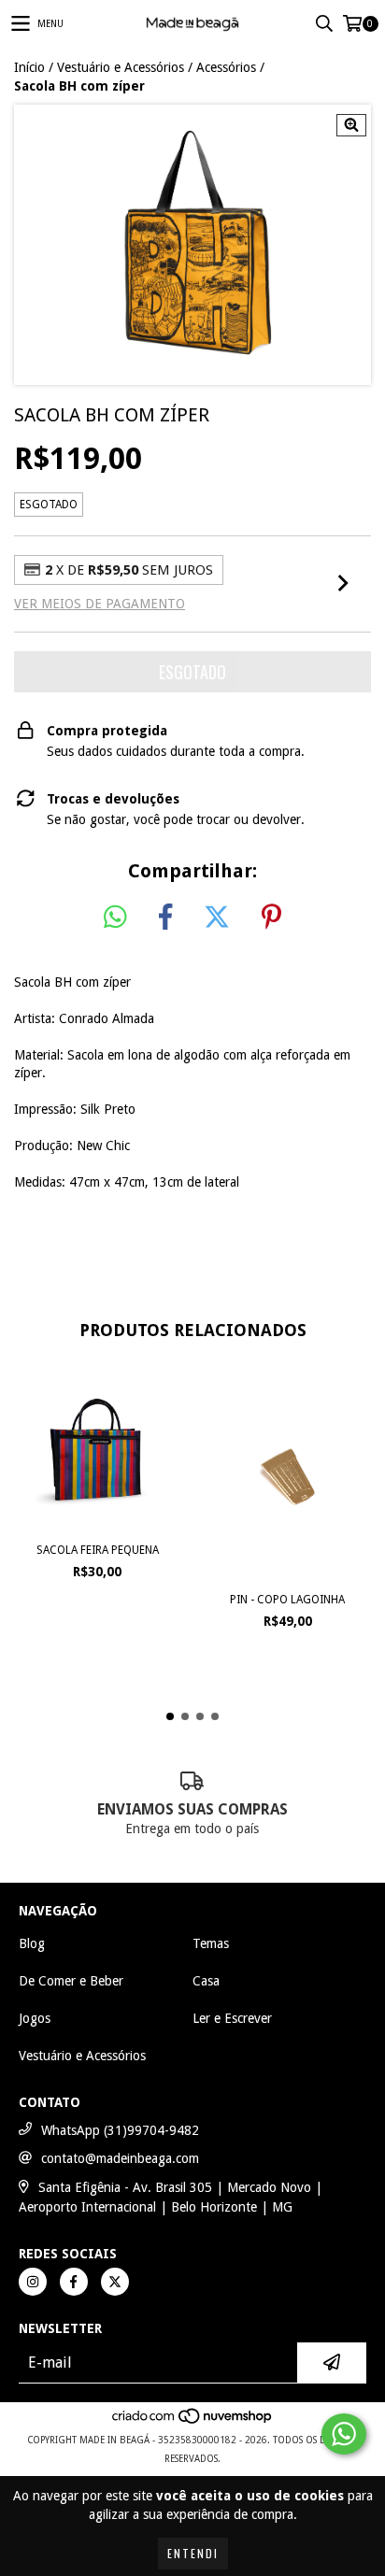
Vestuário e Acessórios (121, 67)
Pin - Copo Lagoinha (287, 1600)
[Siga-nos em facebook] (74, 2282)
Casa (206, 1981)
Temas (211, 1943)
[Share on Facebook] (165, 918)
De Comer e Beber (71, 1981)
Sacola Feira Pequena (98, 1550)
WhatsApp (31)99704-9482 (120, 2130)
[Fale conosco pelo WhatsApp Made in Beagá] (344, 2434)
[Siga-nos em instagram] (33, 2282)
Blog (32, 1943)
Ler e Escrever (232, 2018)
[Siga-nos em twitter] (115, 2282)
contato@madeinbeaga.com (120, 2158)
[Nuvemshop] (193, 2421)
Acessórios (226, 67)
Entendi (193, 2553)
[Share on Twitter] (217, 918)
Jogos (35, 2018)
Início (29, 67)
